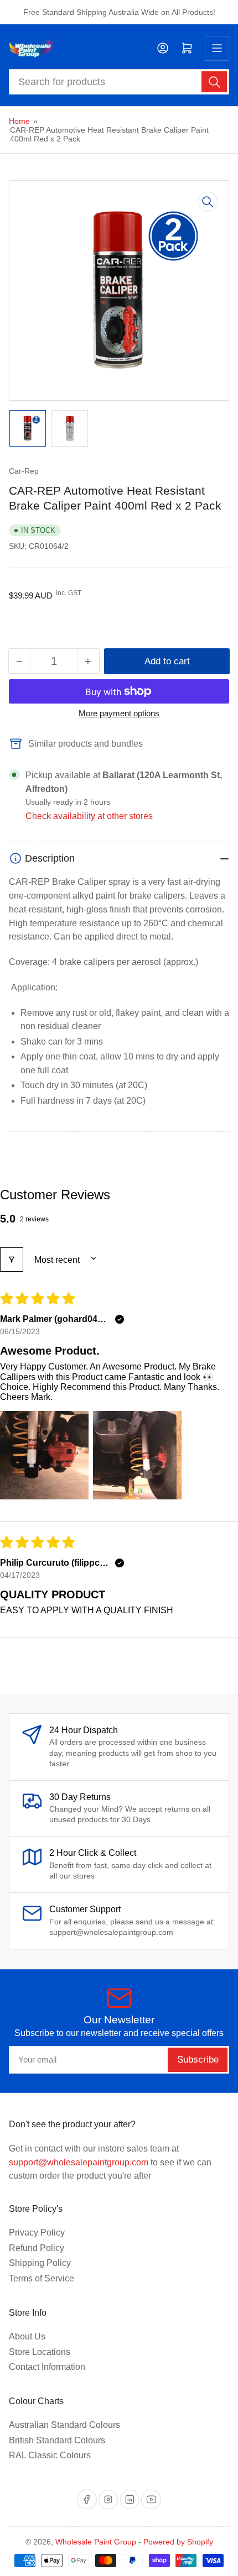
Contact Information (47, 2367)
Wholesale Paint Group (96, 2542)
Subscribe (198, 2060)
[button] (44, 1455)
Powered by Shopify (178, 2542)
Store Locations (40, 2352)
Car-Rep (24, 471)
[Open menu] (217, 48)
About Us (27, 2336)
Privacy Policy (37, 2233)
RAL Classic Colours (50, 2455)
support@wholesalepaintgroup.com (79, 2162)
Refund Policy (37, 2248)
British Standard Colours (57, 2440)
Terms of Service (42, 2278)
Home (19, 121)
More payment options (119, 713)
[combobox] (119, 82)
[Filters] (12, 1260)
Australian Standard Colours (64, 2425)
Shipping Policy (40, 2263)
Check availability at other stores (89, 816)
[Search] (214, 82)
